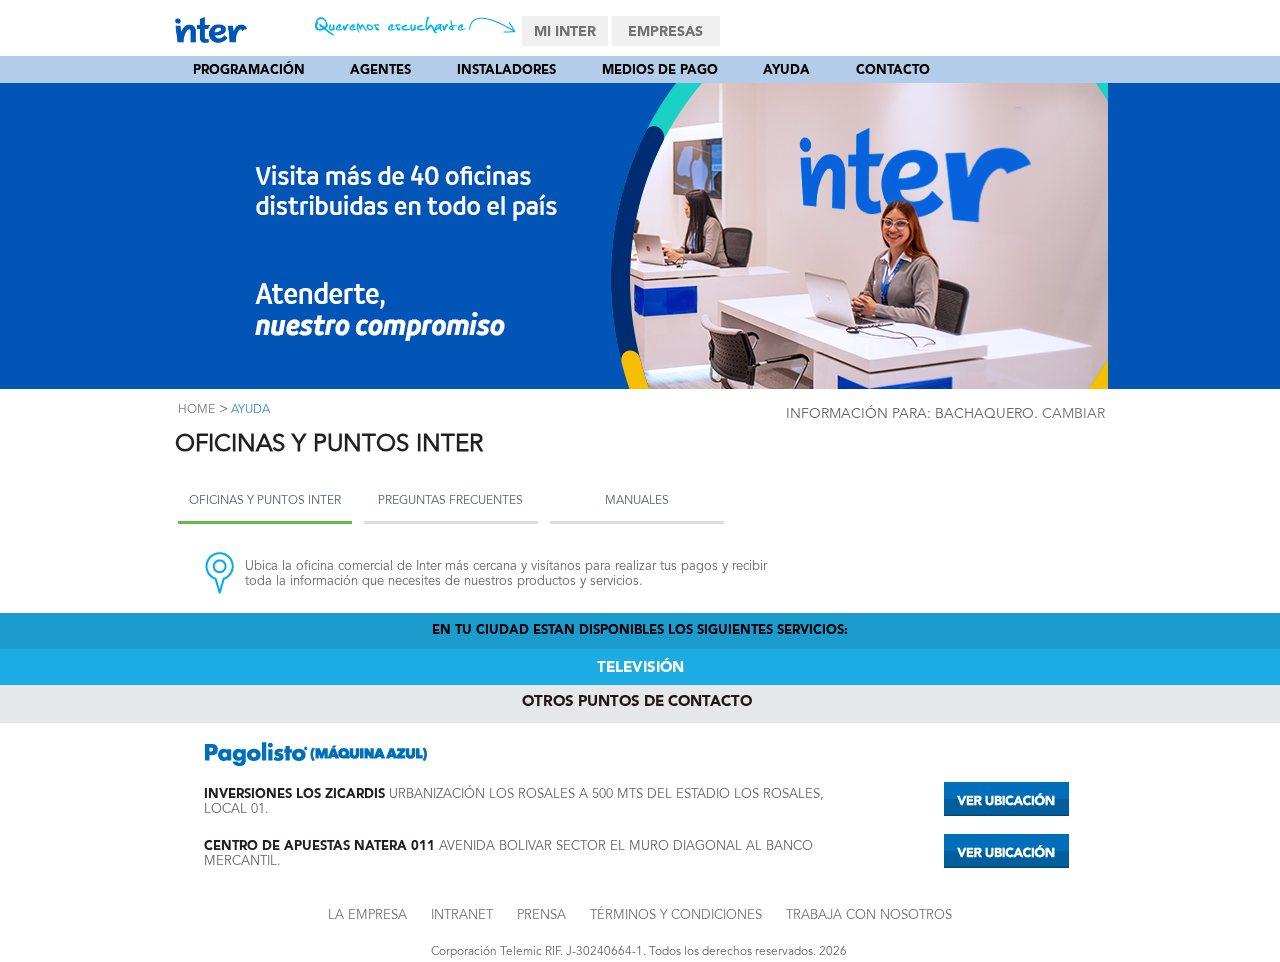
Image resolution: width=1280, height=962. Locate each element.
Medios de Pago (660, 70)
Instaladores (506, 70)
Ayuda (786, 70)
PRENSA (541, 915)
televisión (640, 668)
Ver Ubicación (1006, 799)
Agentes (380, 70)
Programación (249, 70)
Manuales (637, 501)
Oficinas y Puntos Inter (265, 501)
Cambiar (1073, 414)
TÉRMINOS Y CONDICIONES (676, 915)
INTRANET (462, 915)
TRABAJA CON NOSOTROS (869, 915)
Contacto (893, 70)
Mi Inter (565, 32)
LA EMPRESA (367, 915)
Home (196, 410)
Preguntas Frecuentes (450, 501)
